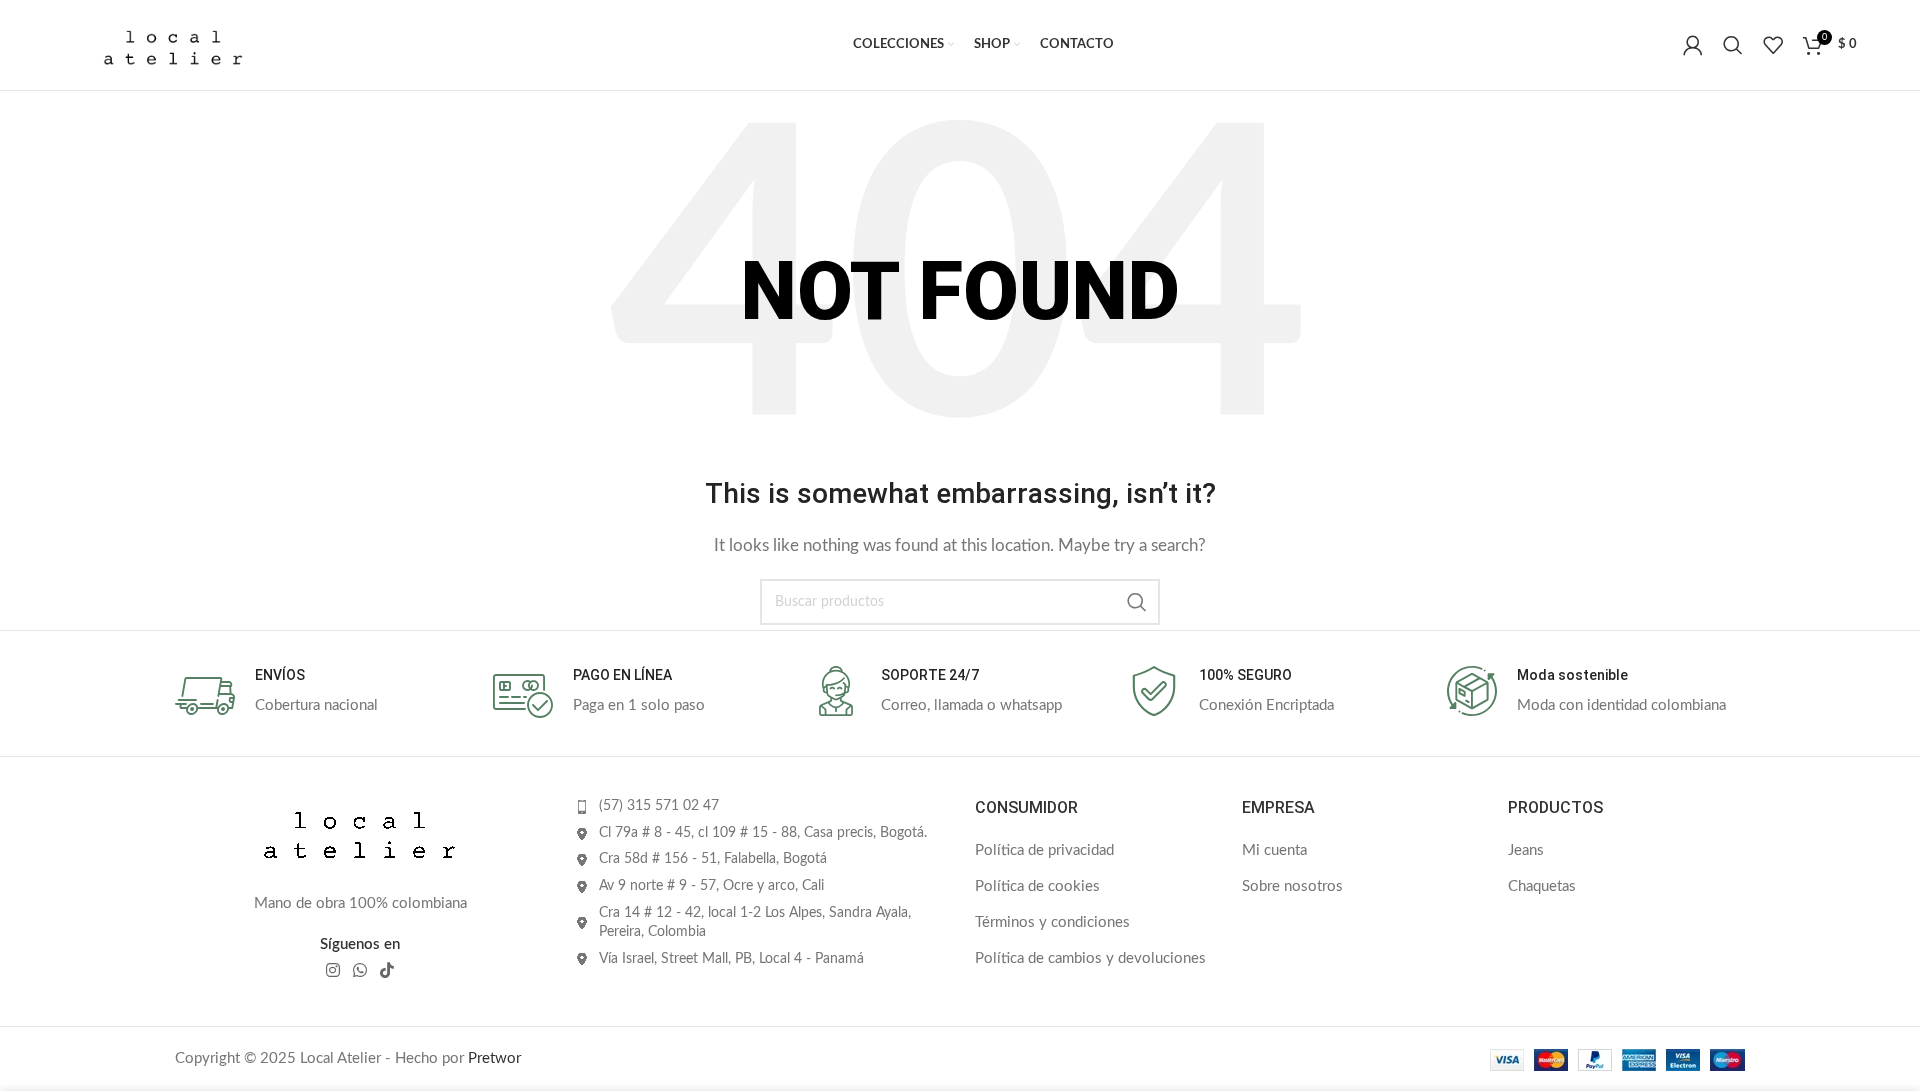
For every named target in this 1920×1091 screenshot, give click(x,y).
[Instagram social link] (332, 970)
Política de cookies (1037, 886)
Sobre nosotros (1292, 886)
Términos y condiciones (1052, 922)
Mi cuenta (1274, 850)
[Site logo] (173, 44)
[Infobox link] (324, 696)
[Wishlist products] (1773, 45)
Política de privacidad (1044, 850)
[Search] (1733, 45)
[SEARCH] (1137, 602)
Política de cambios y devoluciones (1090, 958)
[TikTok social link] (387, 970)
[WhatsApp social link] (359, 970)
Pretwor (494, 1058)
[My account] (1693, 45)
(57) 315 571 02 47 (659, 806)
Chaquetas (1542, 886)
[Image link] (360, 834)
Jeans (1526, 850)
